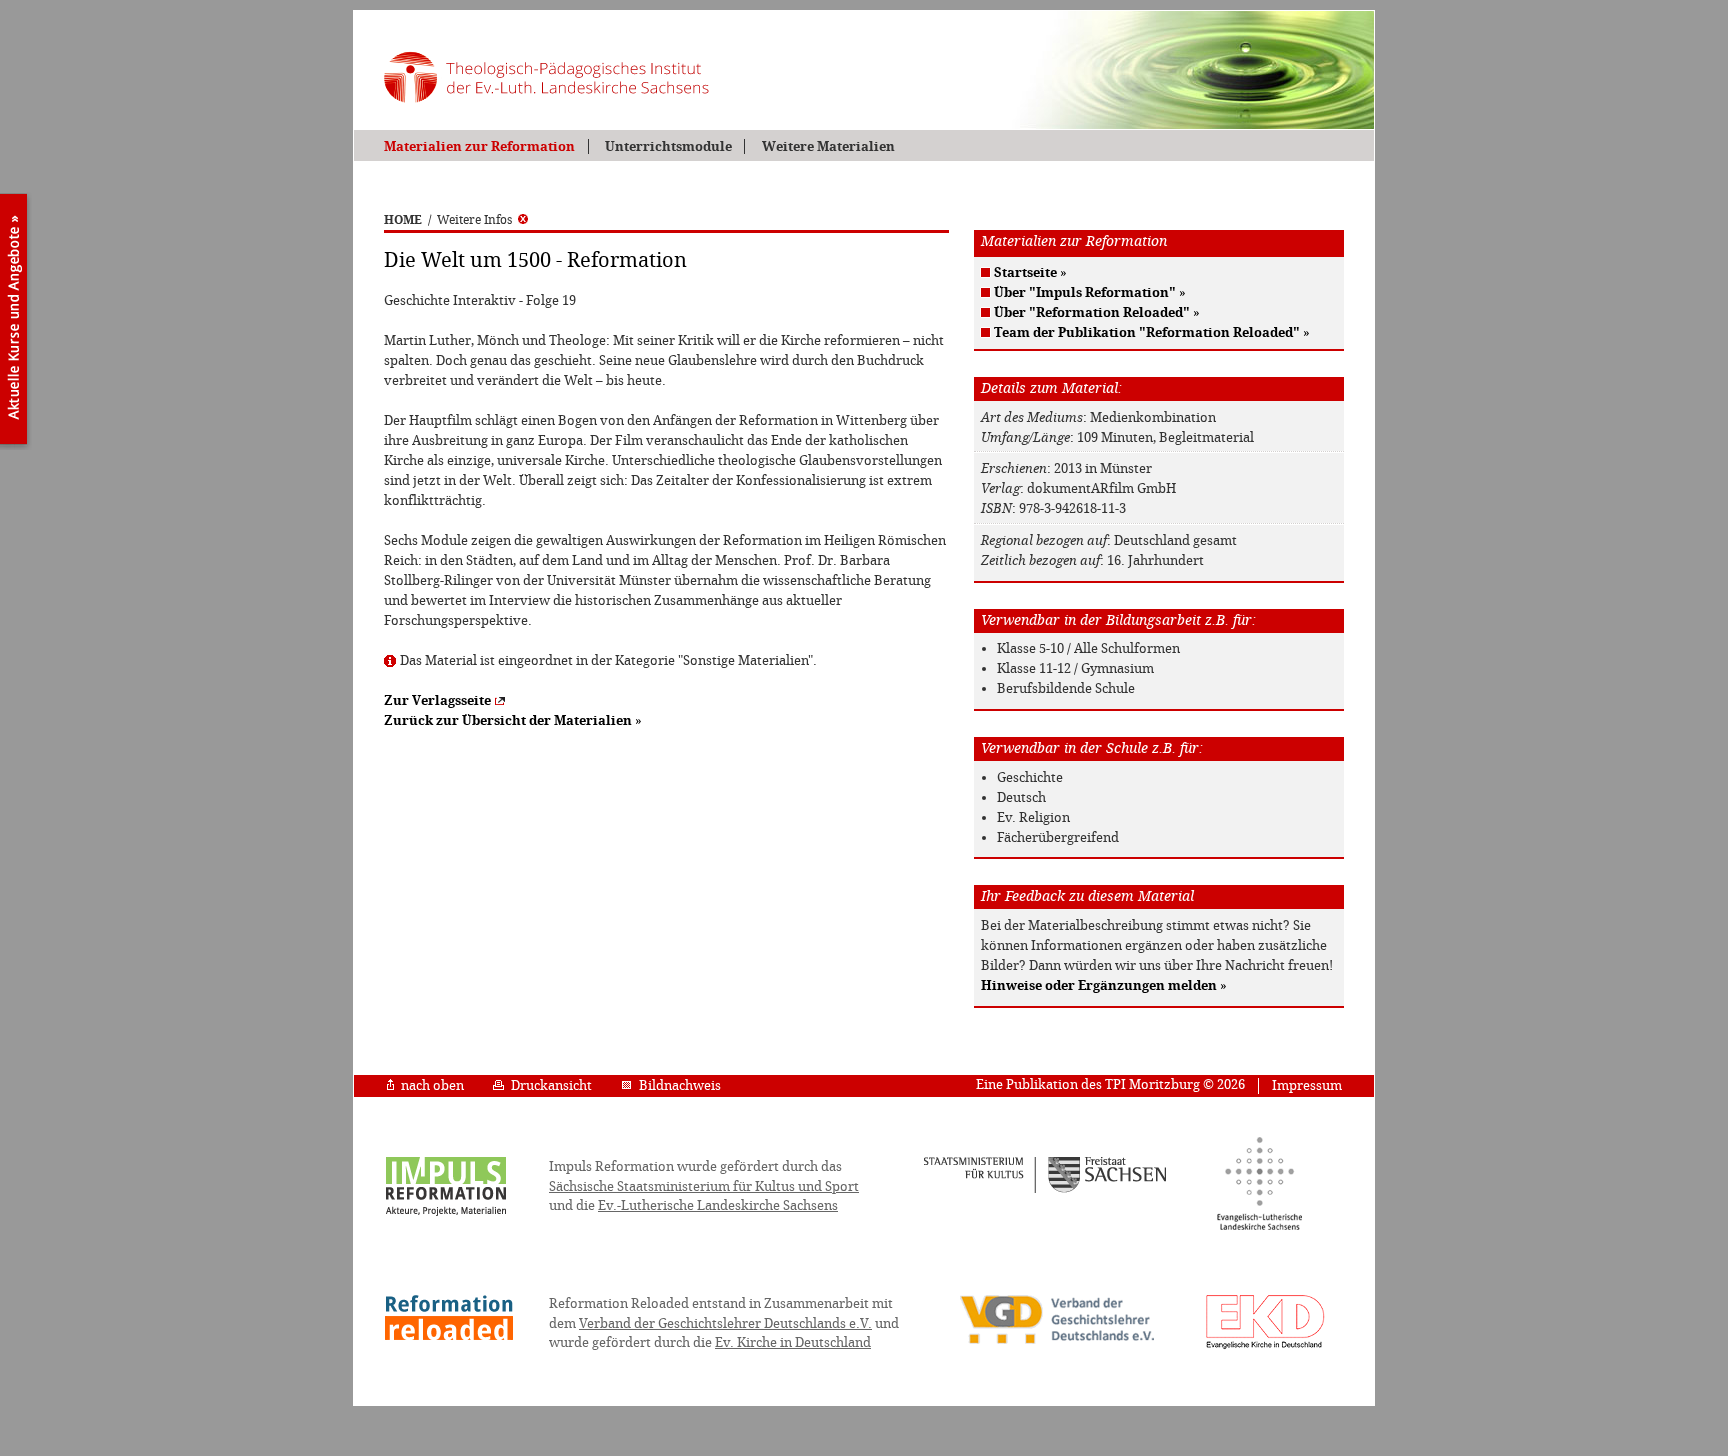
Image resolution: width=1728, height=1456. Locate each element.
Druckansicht (551, 1085)
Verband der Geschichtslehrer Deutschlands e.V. (725, 1323)
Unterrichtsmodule (668, 146)
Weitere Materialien (828, 146)
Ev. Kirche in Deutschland (793, 1342)
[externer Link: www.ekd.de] (1265, 1348)
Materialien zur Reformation (479, 146)
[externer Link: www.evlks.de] (1259, 1227)
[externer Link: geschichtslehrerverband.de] (1057, 1342)
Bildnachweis (680, 1085)
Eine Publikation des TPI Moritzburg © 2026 (1110, 1084)
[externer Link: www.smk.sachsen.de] (1045, 1190)
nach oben (432, 1085)
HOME (403, 220)
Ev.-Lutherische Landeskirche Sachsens (718, 1205)
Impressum (1307, 1085)
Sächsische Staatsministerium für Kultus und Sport (704, 1186)
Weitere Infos (474, 220)
